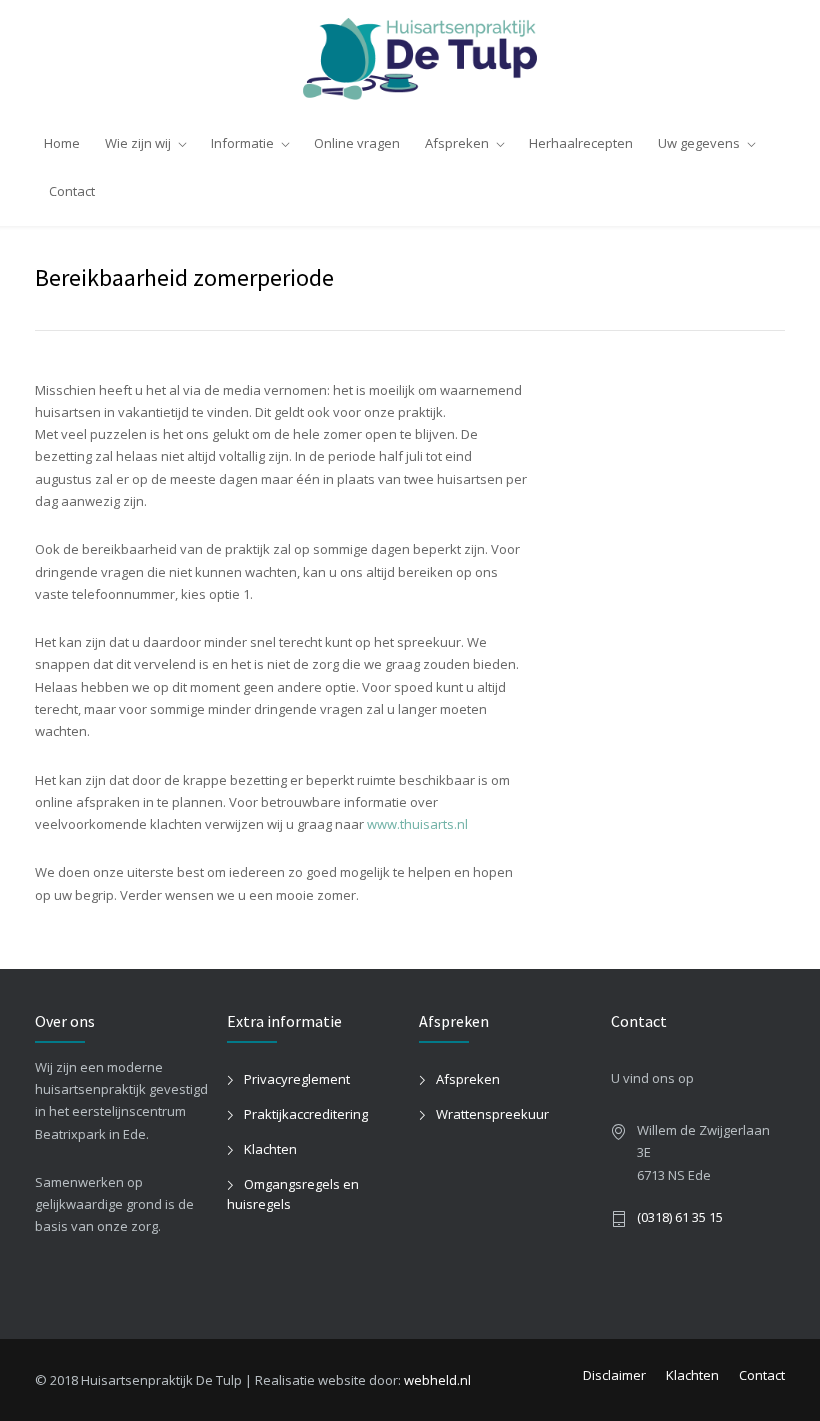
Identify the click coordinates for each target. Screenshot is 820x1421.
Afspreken (457, 143)
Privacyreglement (297, 1079)
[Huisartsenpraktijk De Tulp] (410, 59)
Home (62, 143)
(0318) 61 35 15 (680, 1217)
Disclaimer (614, 1375)
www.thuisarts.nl (417, 824)
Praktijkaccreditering (306, 1114)
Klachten (270, 1149)
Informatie (242, 143)
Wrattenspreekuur (492, 1114)
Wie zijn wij (138, 143)
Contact (72, 191)
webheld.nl (437, 1380)
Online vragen (357, 143)
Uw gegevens (699, 143)
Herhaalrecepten (581, 143)
